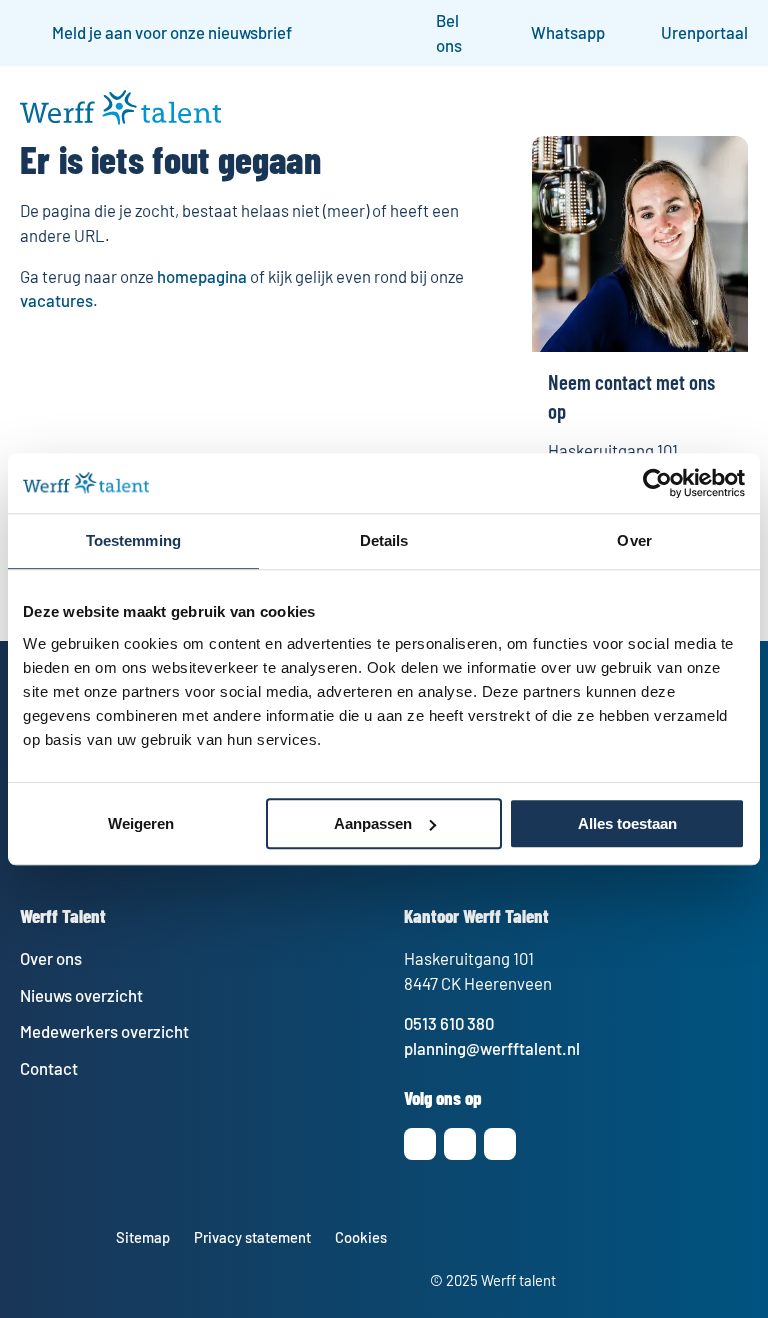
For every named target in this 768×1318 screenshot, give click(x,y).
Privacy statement (252, 1237)
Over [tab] (634, 540)
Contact (49, 1068)
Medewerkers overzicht (104, 1031)
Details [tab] (384, 540)
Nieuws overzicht (81, 995)
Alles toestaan (627, 823)
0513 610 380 (449, 1023)
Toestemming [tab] (133, 540)
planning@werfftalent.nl (492, 1048)
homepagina (202, 276)
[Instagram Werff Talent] (420, 1144)
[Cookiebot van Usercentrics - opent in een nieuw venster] (657, 483)
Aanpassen (373, 823)
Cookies (361, 1237)
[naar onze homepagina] (120, 118)
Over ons (51, 958)
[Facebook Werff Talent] (500, 1144)
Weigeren (141, 823)
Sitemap (143, 1237)
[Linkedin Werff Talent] (460, 1144)
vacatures (56, 300)
